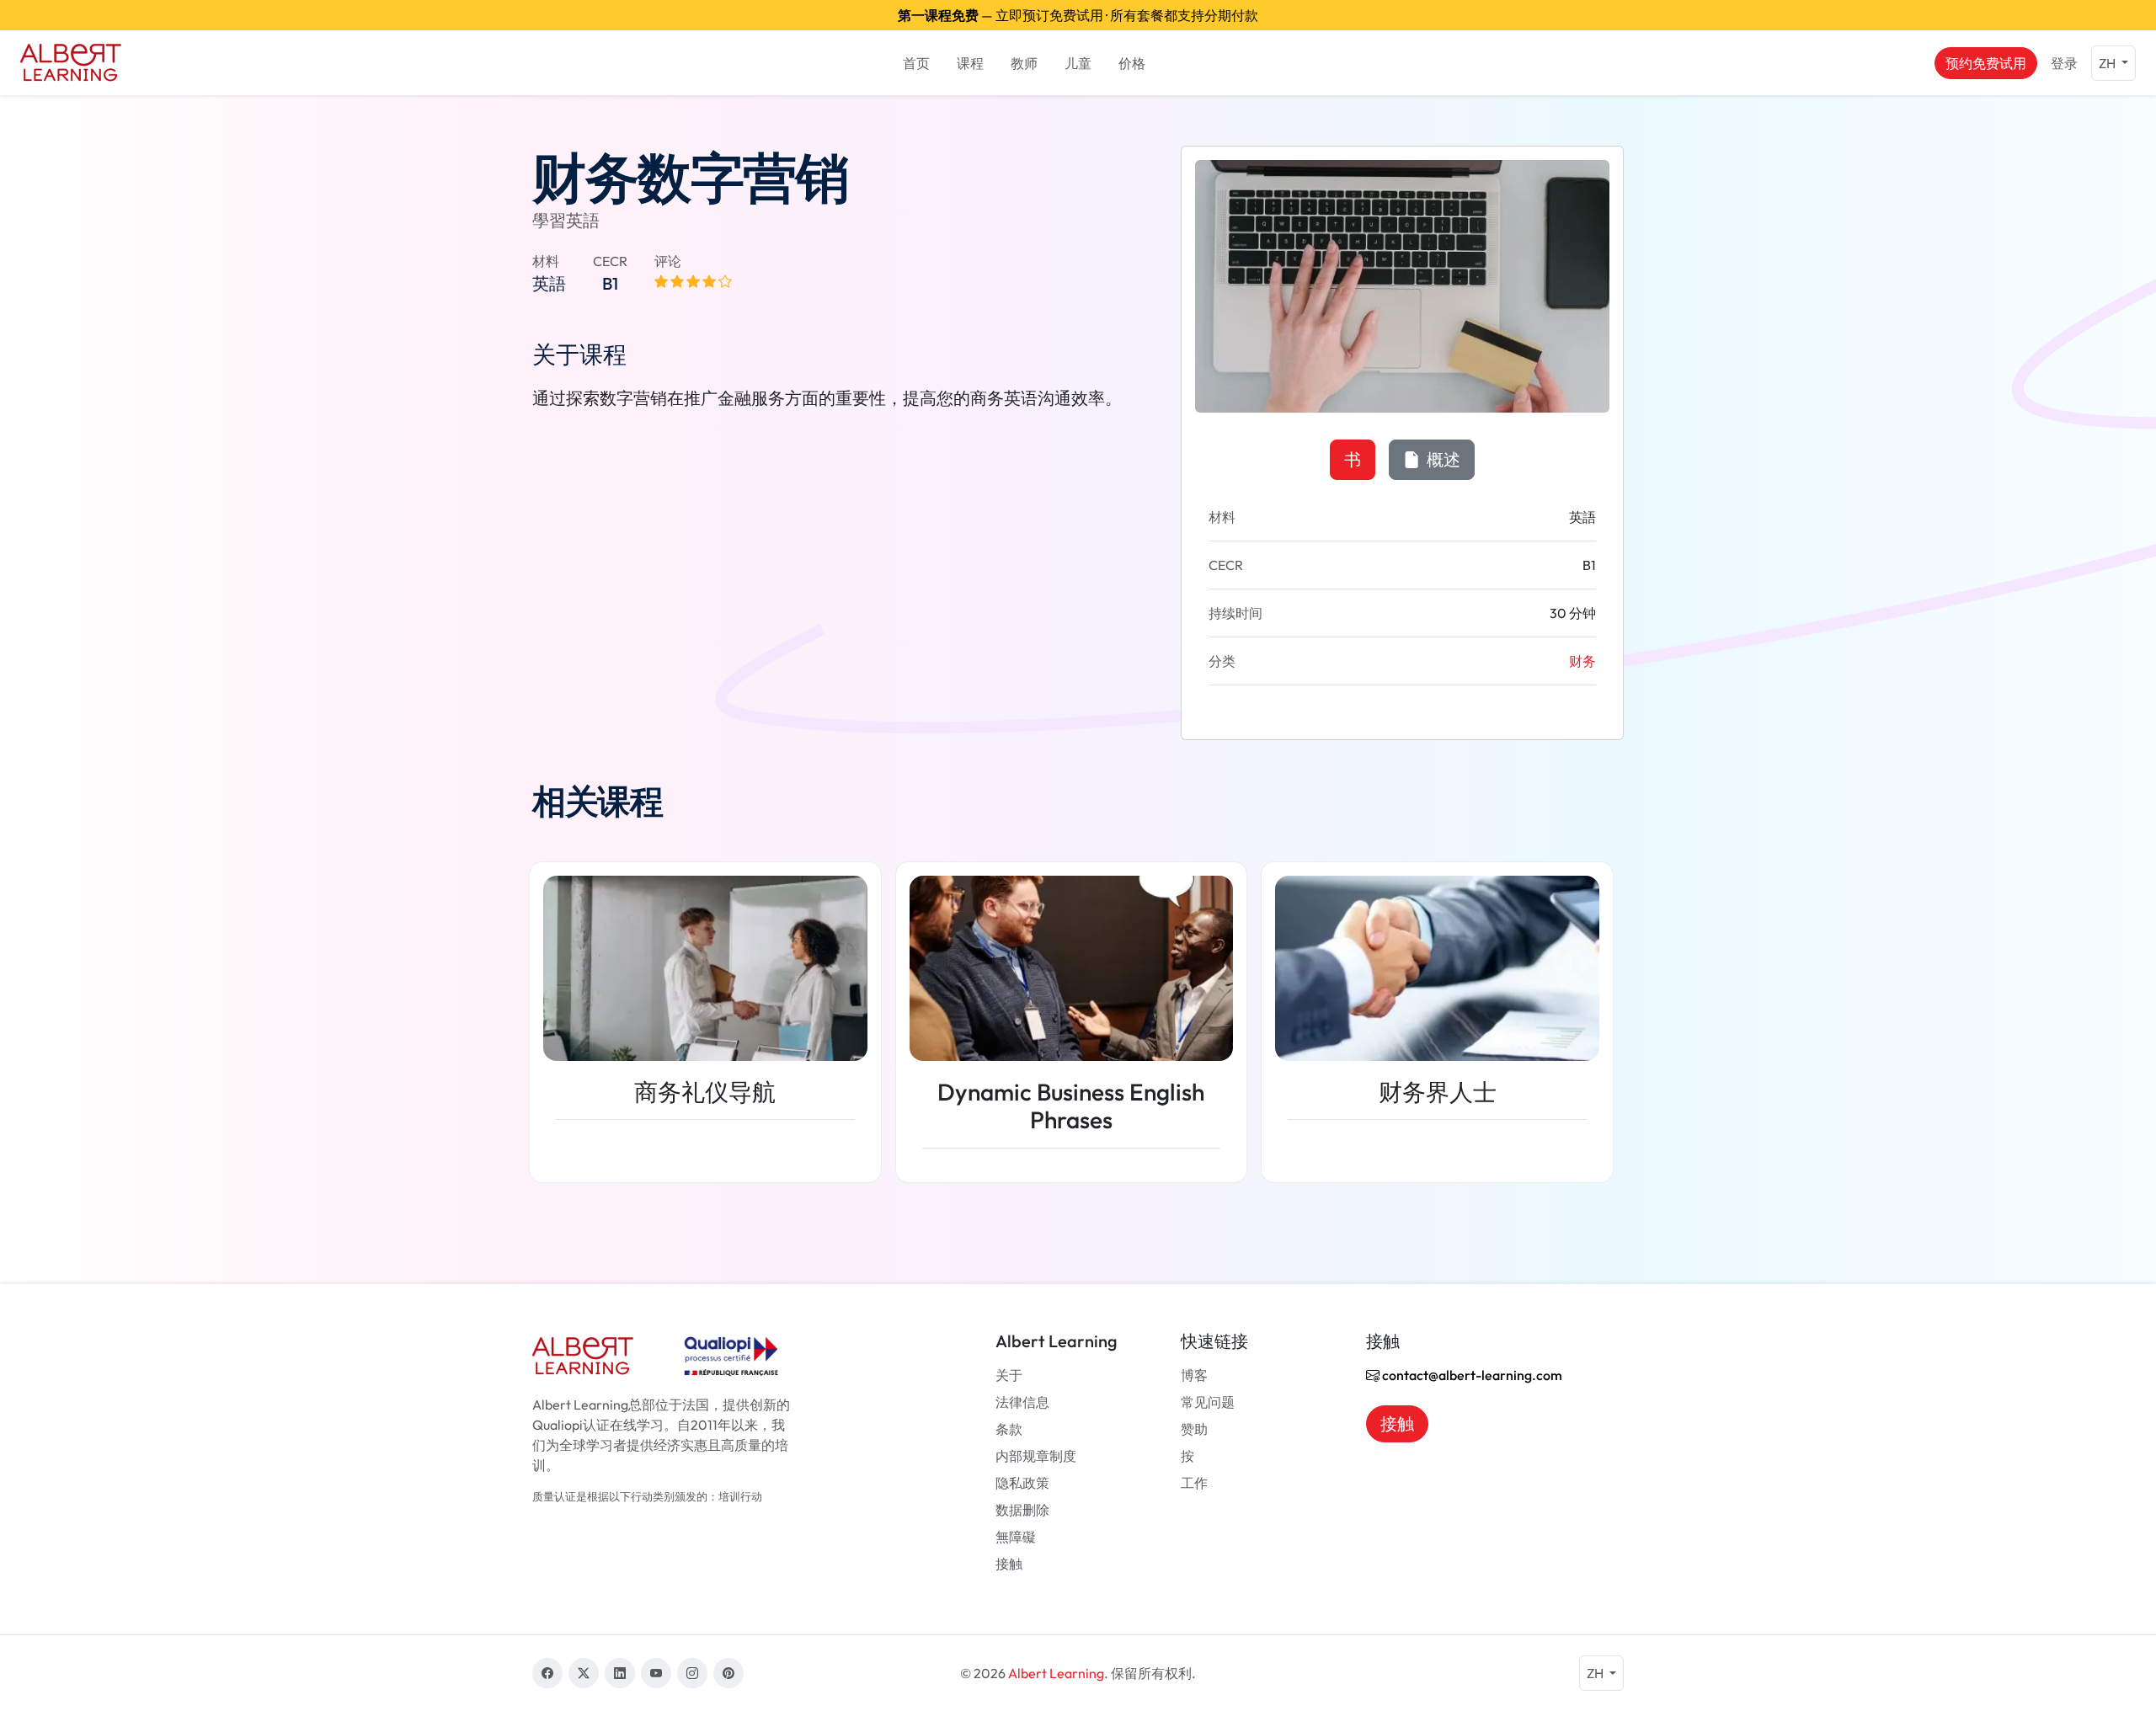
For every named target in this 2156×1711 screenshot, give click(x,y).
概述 (1442, 459)
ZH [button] (2108, 63)
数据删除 (1022, 1510)
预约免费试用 (1986, 63)
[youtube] (656, 1673)
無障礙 (1016, 1537)
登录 (2064, 63)
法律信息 (1022, 1402)
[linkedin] (620, 1673)
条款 (1009, 1429)
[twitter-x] (584, 1673)
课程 (970, 63)
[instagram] (692, 1673)
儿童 (1078, 63)
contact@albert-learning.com (1471, 1375)
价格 (1132, 63)
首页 (916, 63)
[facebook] (547, 1673)
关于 (1009, 1375)
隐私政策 (1022, 1483)
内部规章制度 (1036, 1456)
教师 (1024, 63)
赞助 (1194, 1429)
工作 (1194, 1483)
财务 (1582, 661)
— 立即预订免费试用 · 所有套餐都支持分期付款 (1078, 15)
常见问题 (1208, 1402)
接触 (1009, 1564)
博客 (1194, 1375)
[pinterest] (728, 1673)
